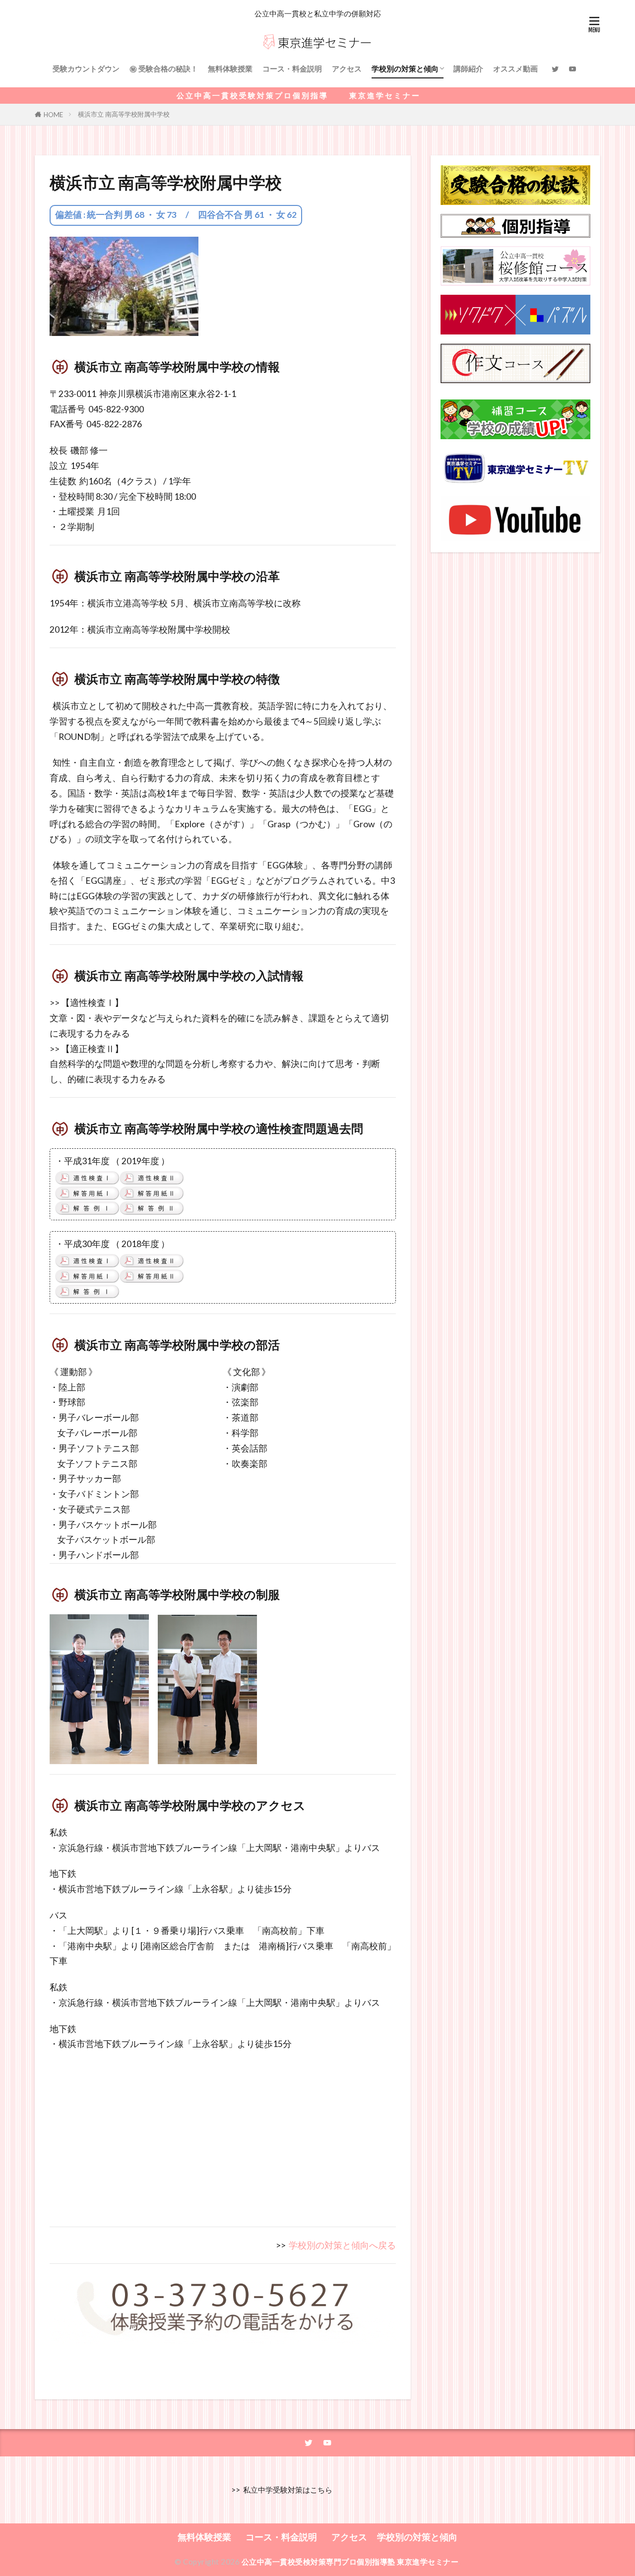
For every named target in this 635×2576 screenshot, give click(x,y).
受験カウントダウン (86, 68)
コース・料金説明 (292, 68)
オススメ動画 (515, 68)
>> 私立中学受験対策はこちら (280, 2490)
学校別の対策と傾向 (405, 68)
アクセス (347, 68)
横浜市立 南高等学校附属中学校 (124, 114)
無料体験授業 (230, 68)
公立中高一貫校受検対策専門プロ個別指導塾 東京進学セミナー (350, 2562)
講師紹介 (468, 68)
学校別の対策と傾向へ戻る (342, 2245)
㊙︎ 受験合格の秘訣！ (164, 68)
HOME (53, 114)
